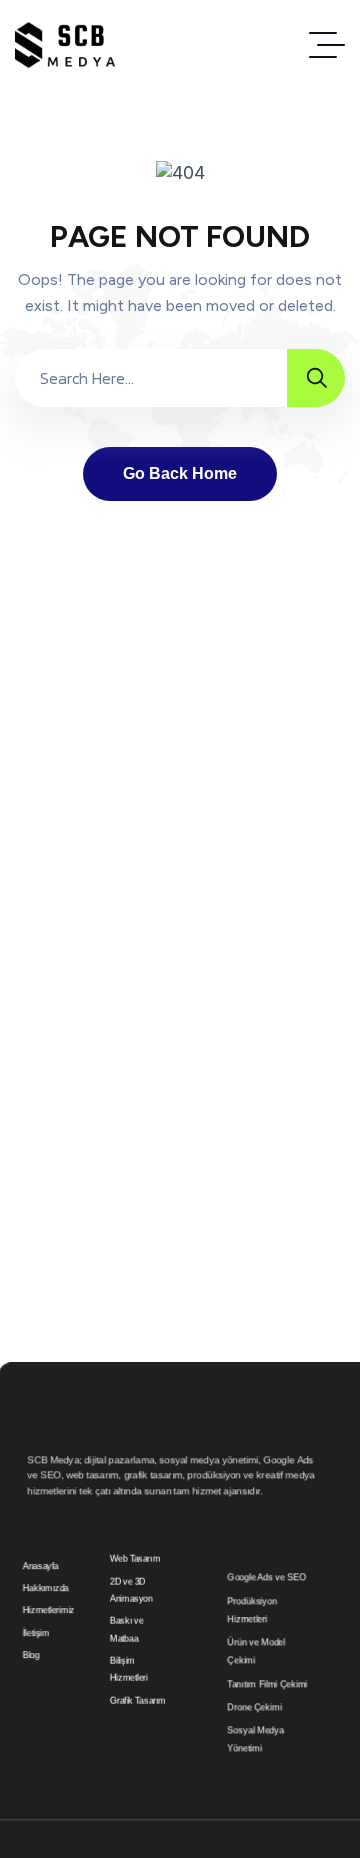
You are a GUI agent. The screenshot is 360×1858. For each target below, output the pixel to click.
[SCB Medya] (65, 45)
